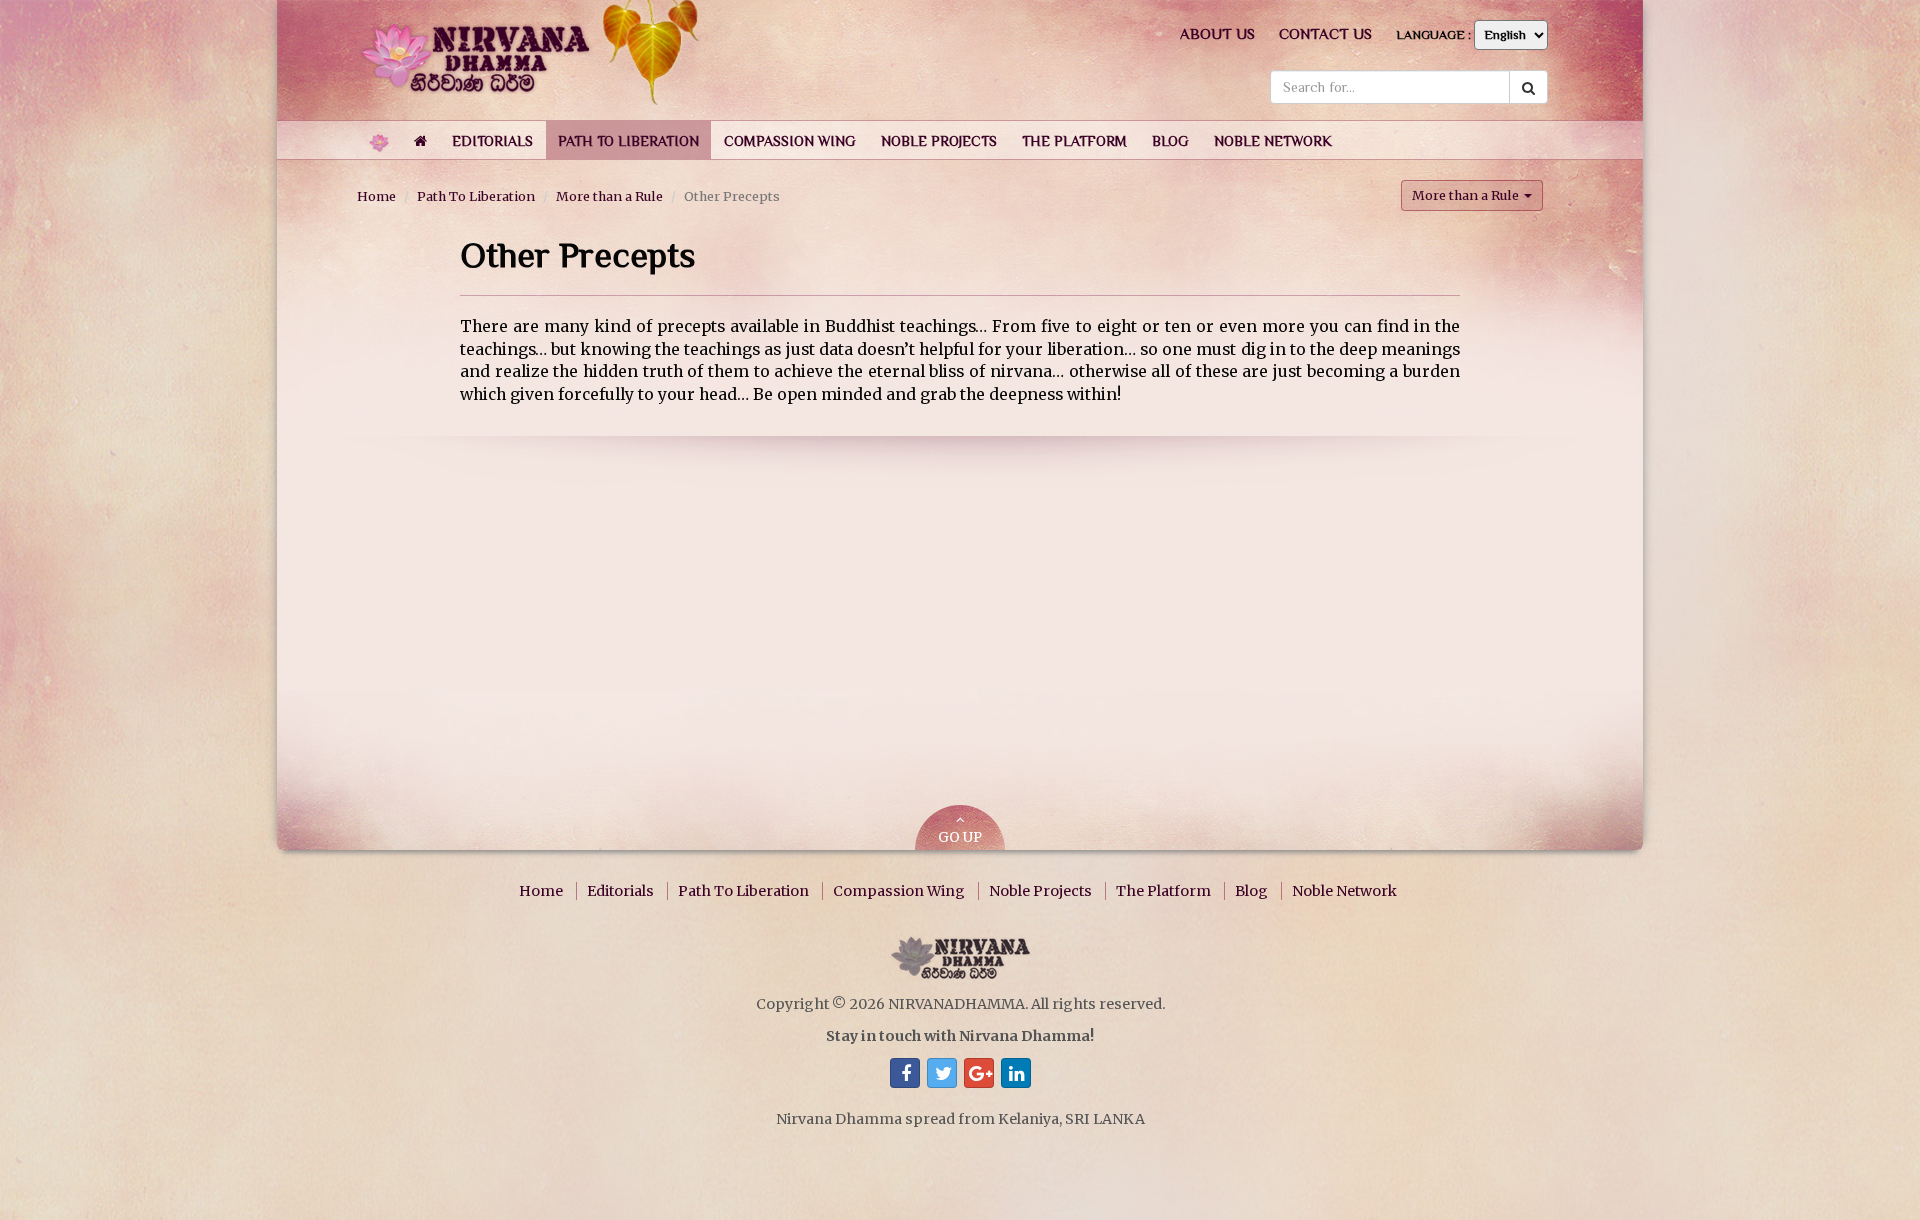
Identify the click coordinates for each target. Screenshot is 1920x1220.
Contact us (1325, 33)
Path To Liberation (476, 196)
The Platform (1163, 891)
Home (376, 196)
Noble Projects (1040, 891)
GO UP (960, 837)
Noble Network (1344, 891)
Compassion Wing (899, 891)
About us (1217, 33)
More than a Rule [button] (1467, 195)
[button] (492, 140)
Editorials (620, 891)
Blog (1251, 891)
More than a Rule (609, 196)
